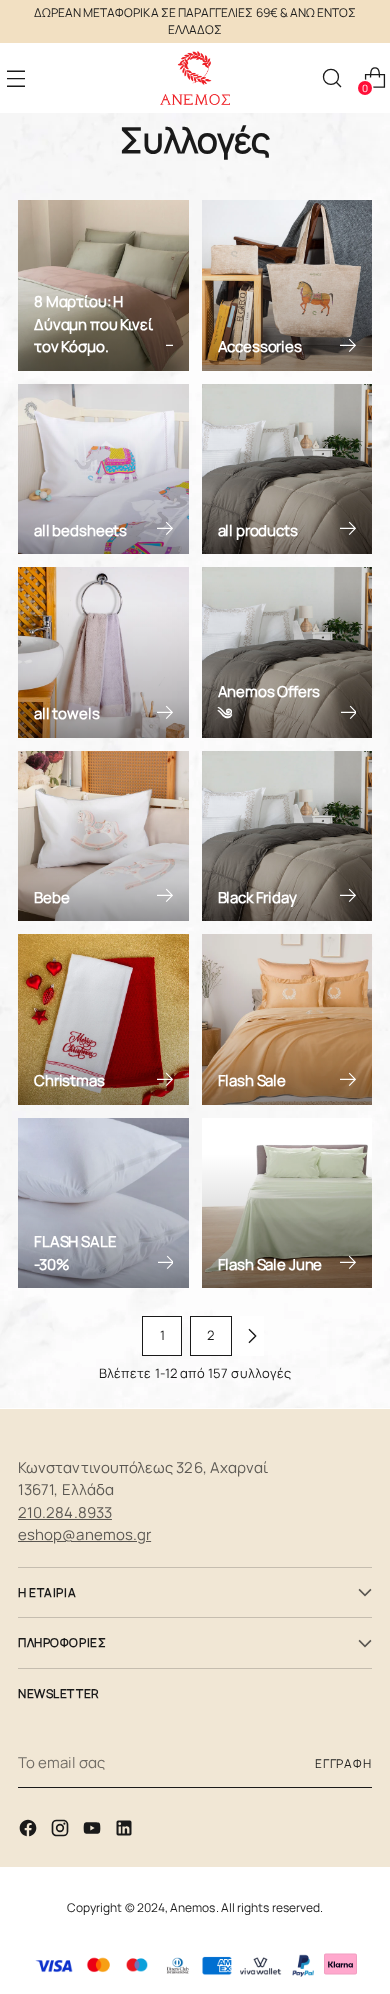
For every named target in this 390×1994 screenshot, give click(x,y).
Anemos (192, 1907)
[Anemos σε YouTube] (94, 1831)
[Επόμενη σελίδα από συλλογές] (252, 1336)
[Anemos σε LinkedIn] (126, 1831)
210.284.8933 (65, 1512)
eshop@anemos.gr (84, 1534)
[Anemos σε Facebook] (30, 1831)
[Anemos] (195, 78)
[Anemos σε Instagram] (62, 1831)
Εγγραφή (343, 1763)
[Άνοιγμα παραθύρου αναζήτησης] (331, 78)
